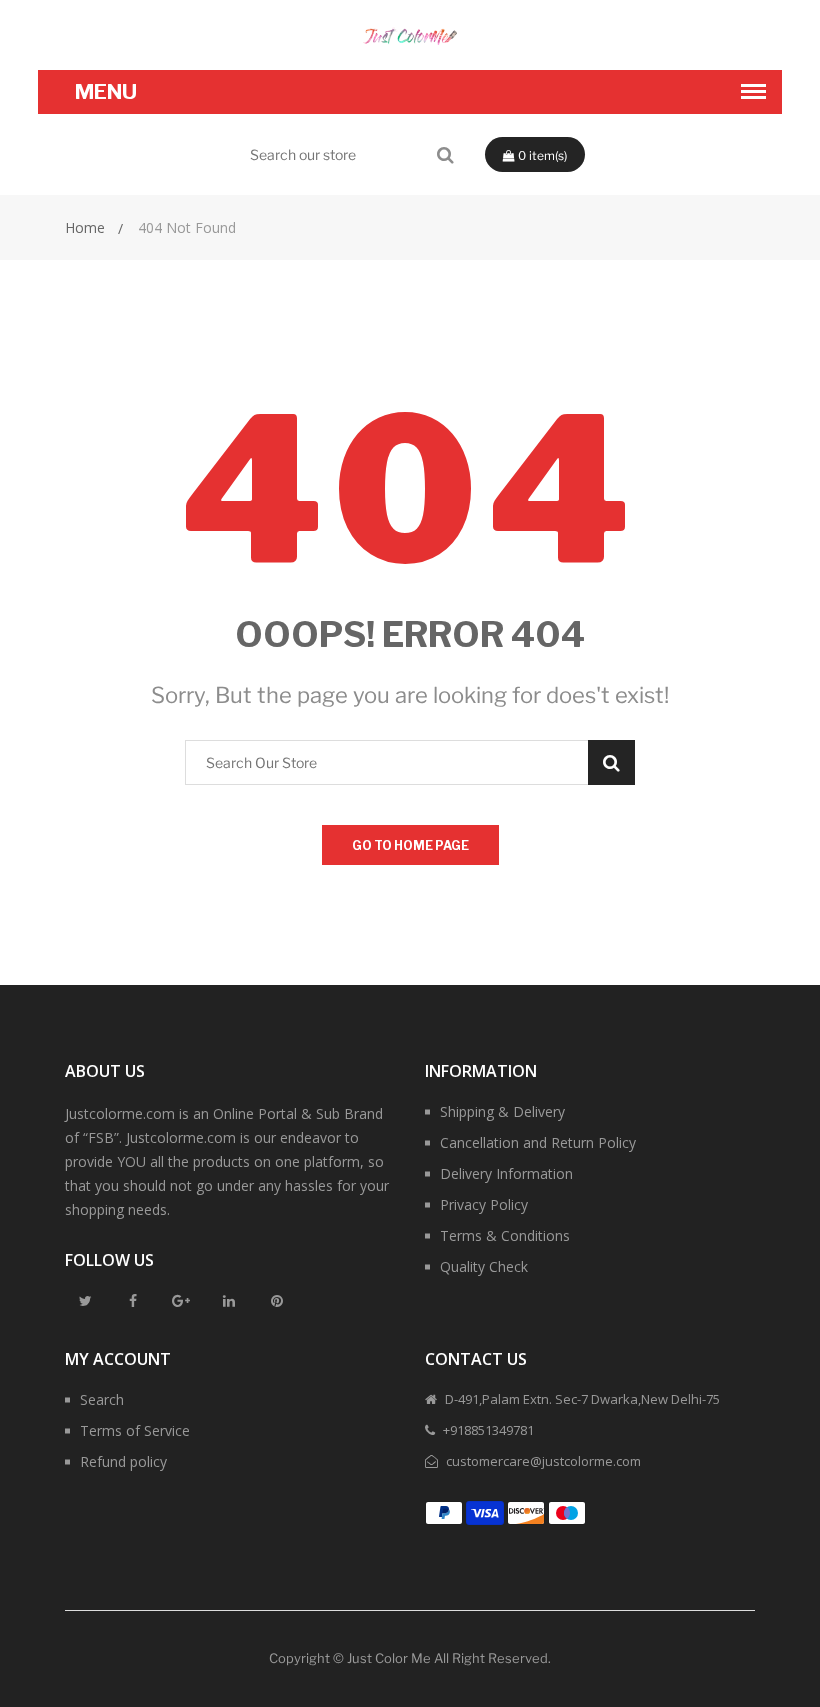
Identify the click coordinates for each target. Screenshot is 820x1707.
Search (102, 1399)
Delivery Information (506, 1173)
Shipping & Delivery (502, 1111)
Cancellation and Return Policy (538, 1142)
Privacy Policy (484, 1204)
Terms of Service (135, 1430)
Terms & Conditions (505, 1235)
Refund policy (123, 1461)
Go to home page (410, 845)
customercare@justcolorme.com (542, 1461)
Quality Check (484, 1266)
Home (85, 227)
